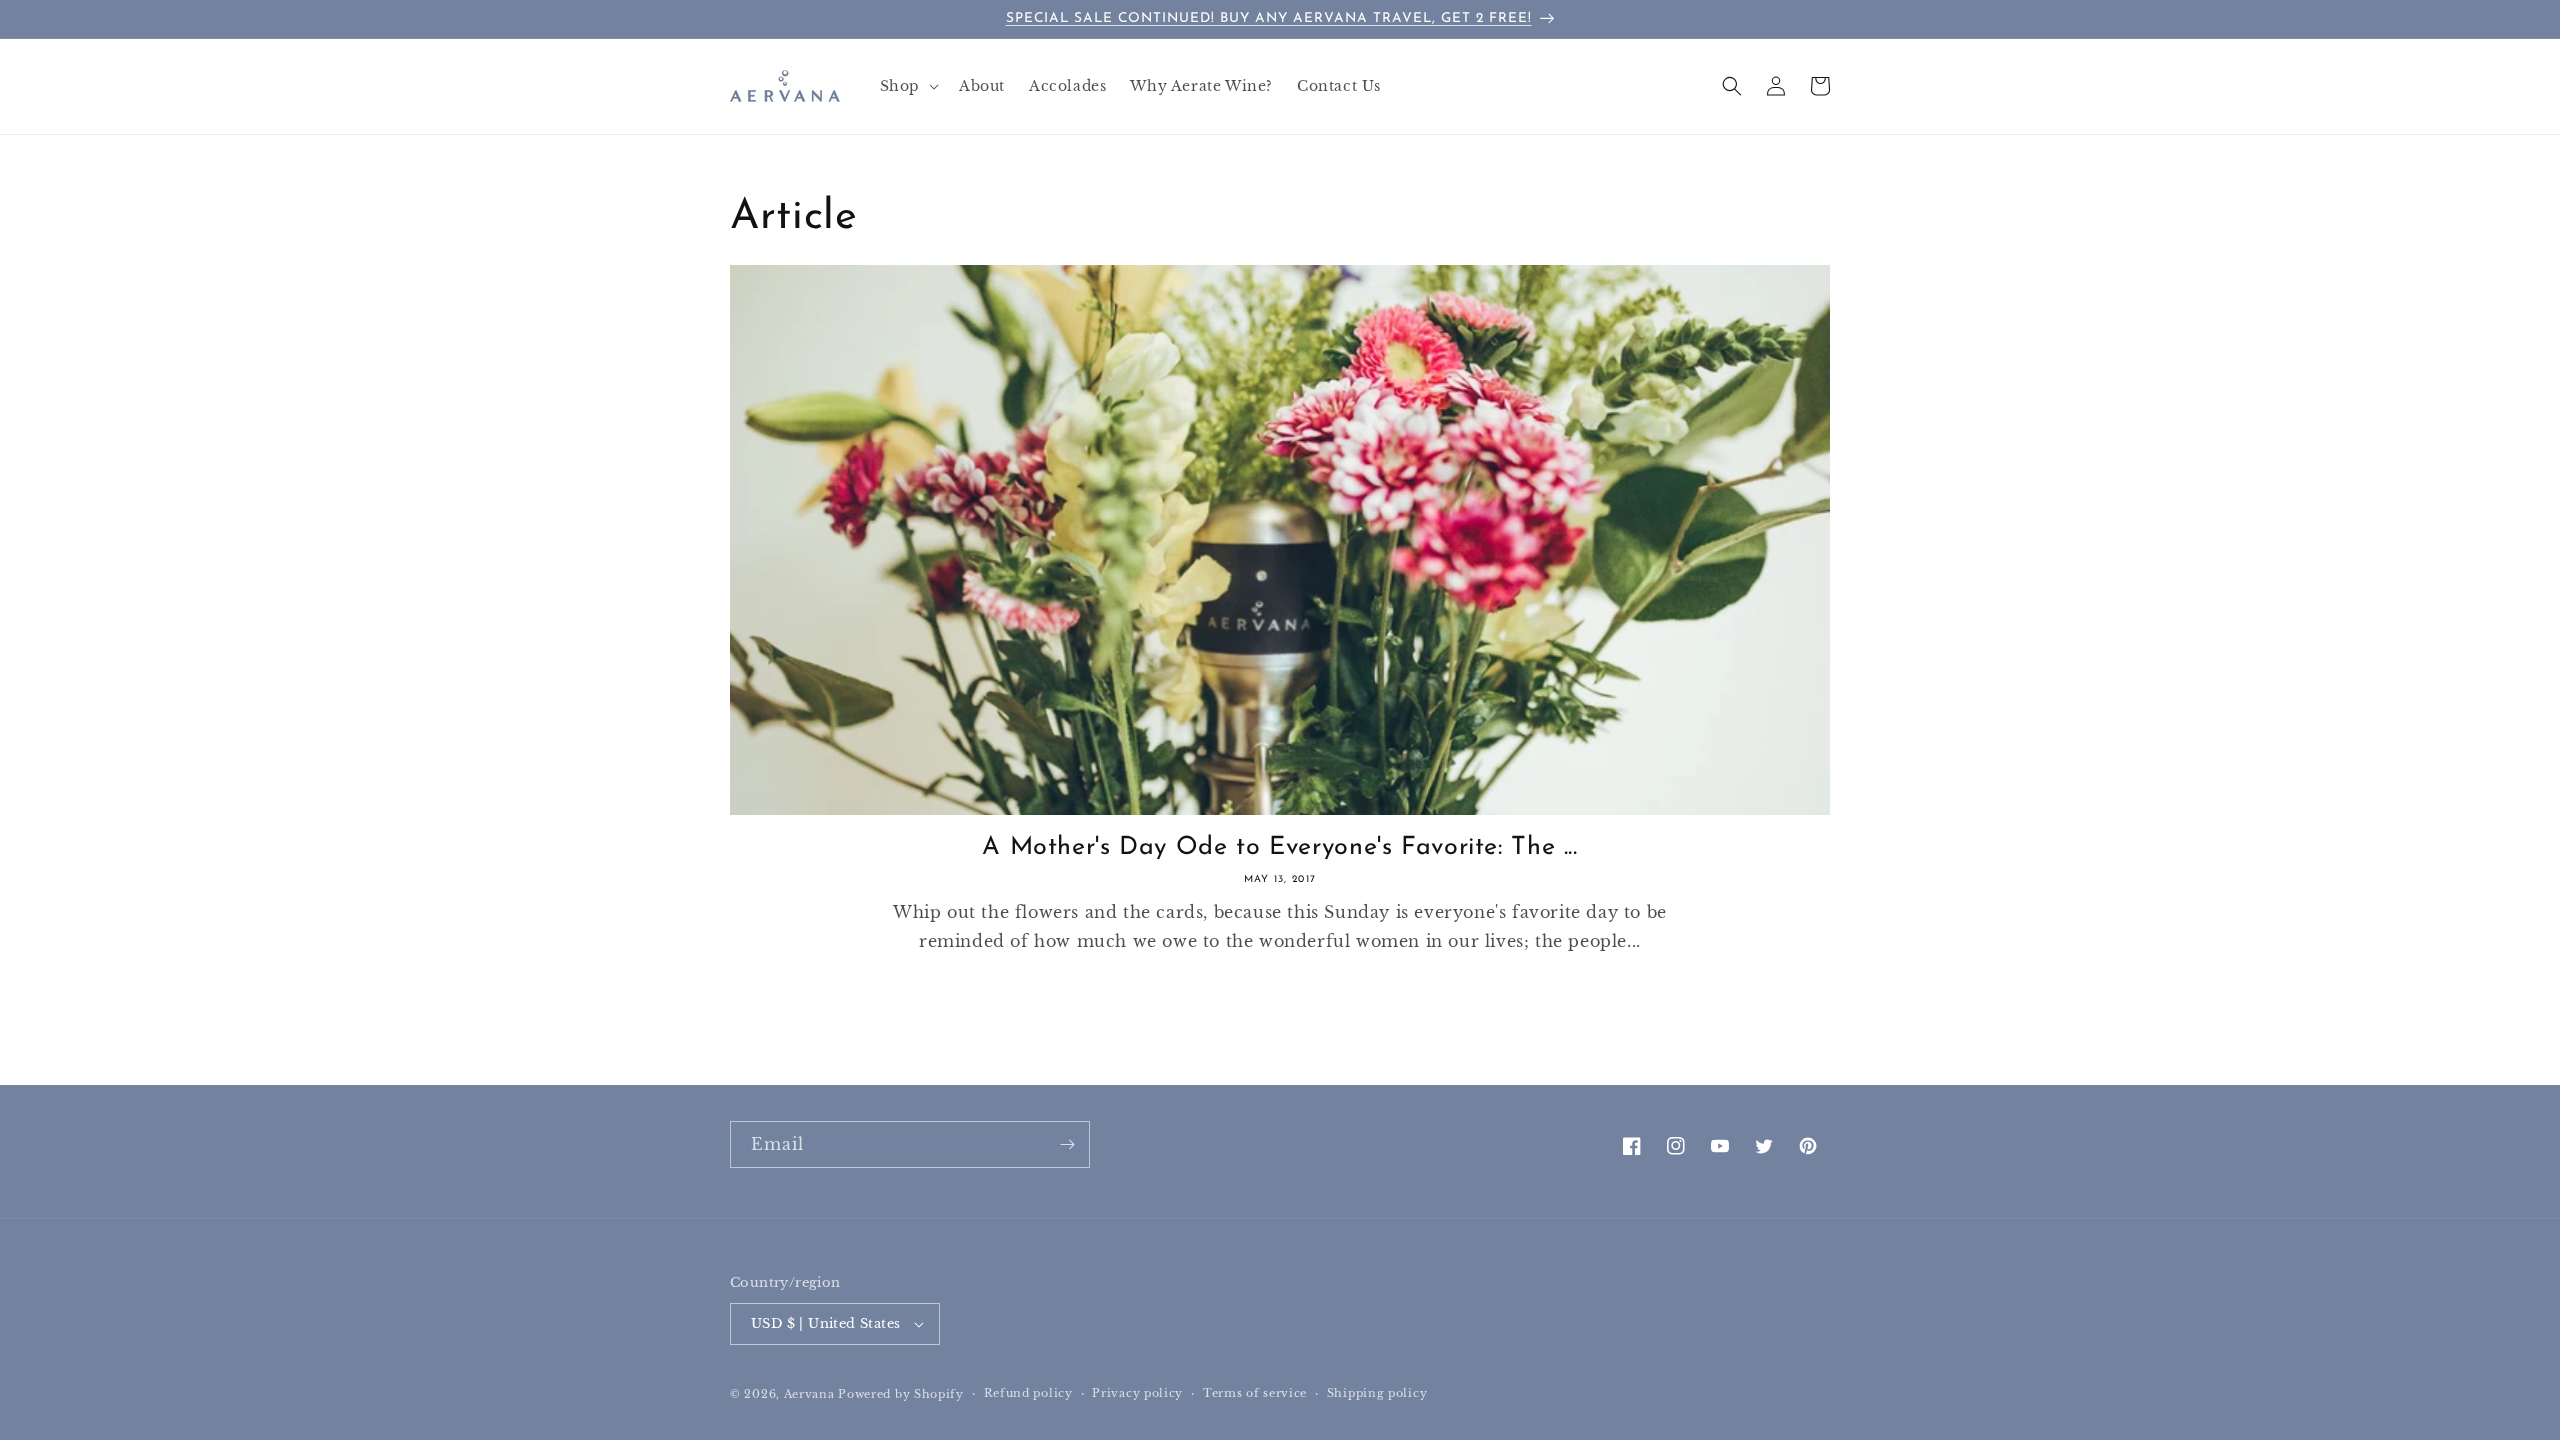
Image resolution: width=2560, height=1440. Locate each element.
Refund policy (1028, 1393)
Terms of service (1255, 1393)
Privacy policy (1137, 1393)
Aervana (809, 1394)
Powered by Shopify (901, 1394)
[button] (907, 86)
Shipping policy (1377, 1393)
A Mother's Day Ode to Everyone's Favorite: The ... (1280, 847)
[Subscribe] (1067, 1144)
